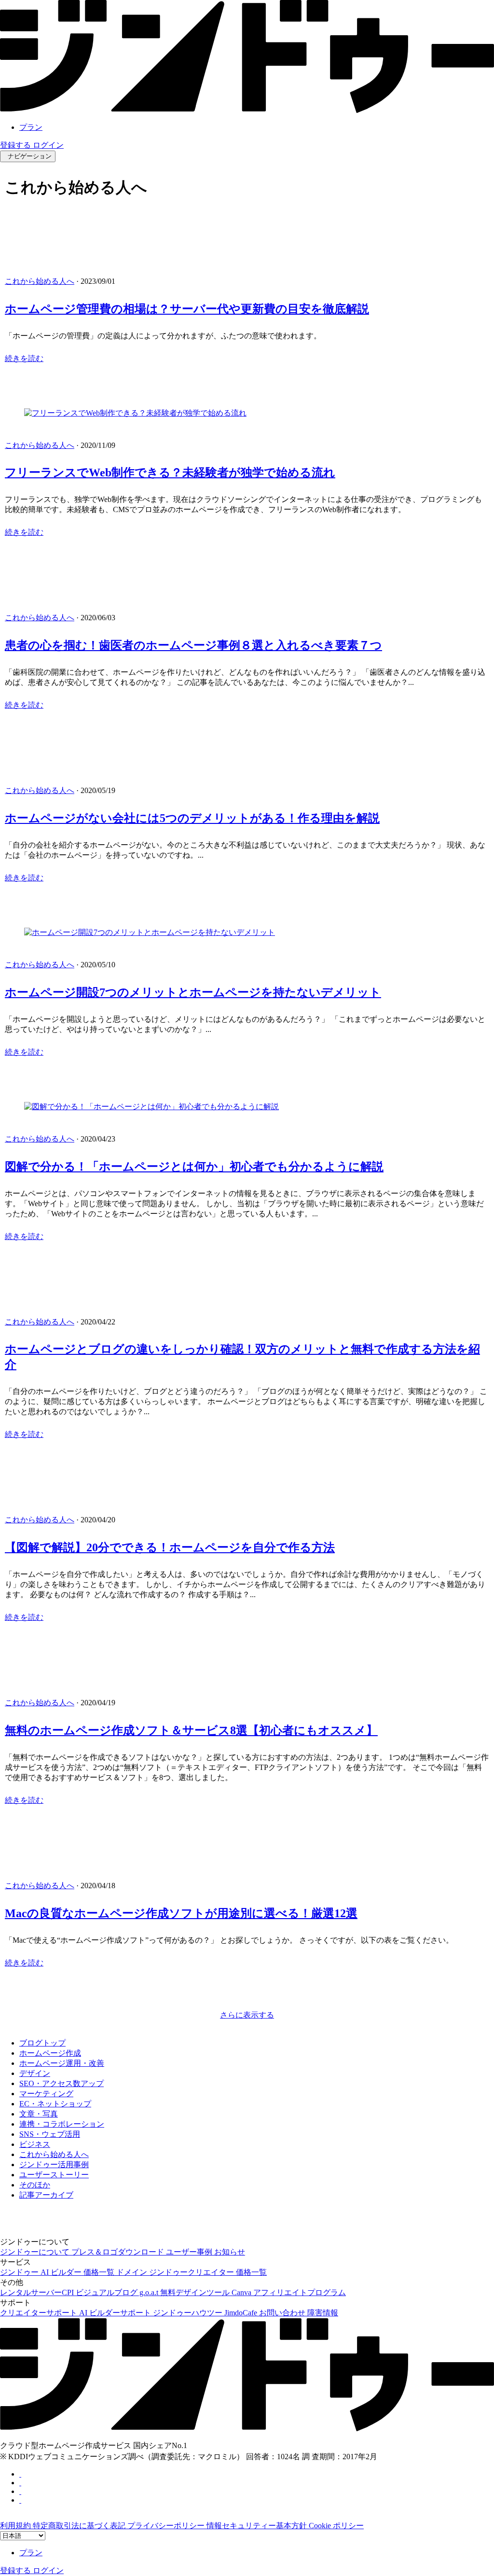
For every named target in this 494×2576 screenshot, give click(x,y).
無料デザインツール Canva (207, 2292)
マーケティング (46, 2094)
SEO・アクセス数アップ (62, 2083)
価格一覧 (100, 2272)
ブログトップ (42, 2043)
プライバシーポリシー (167, 2526)
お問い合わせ (283, 2313)
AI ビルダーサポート (116, 2313)
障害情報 (323, 2313)
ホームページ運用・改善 (62, 2063)
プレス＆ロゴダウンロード (119, 2252)
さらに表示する (247, 2015)
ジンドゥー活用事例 (54, 2165)
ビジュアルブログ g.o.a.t (118, 2292)
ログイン (48, 145)
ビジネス (35, 2144)
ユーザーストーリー (54, 2175)
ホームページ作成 (50, 2053)
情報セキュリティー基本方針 (258, 2526)
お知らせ (230, 2252)
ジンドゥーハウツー (189, 2313)
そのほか (35, 2185)
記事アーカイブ (46, 2195)
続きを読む (24, 358)
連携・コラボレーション (62, 2124)
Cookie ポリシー (336, 2526)
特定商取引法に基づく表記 (80, 2526)
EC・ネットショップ (55, 2104)
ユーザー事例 (190, 2252)
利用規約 (16, 2526)
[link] (247, 110)
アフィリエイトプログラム (300, 2292)
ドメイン (133, 2272)
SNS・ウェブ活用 (50, 2134)
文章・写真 (39, 2114)
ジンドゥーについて (36, 2252)
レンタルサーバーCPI (38, 2292)
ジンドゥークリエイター (192, 2272)
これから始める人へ (40, 281)
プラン (31, 127)
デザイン (35, 2073)
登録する (16, 145)
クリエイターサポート (40, 2313)
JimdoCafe (242, 2313)
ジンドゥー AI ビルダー (42, 2272)
